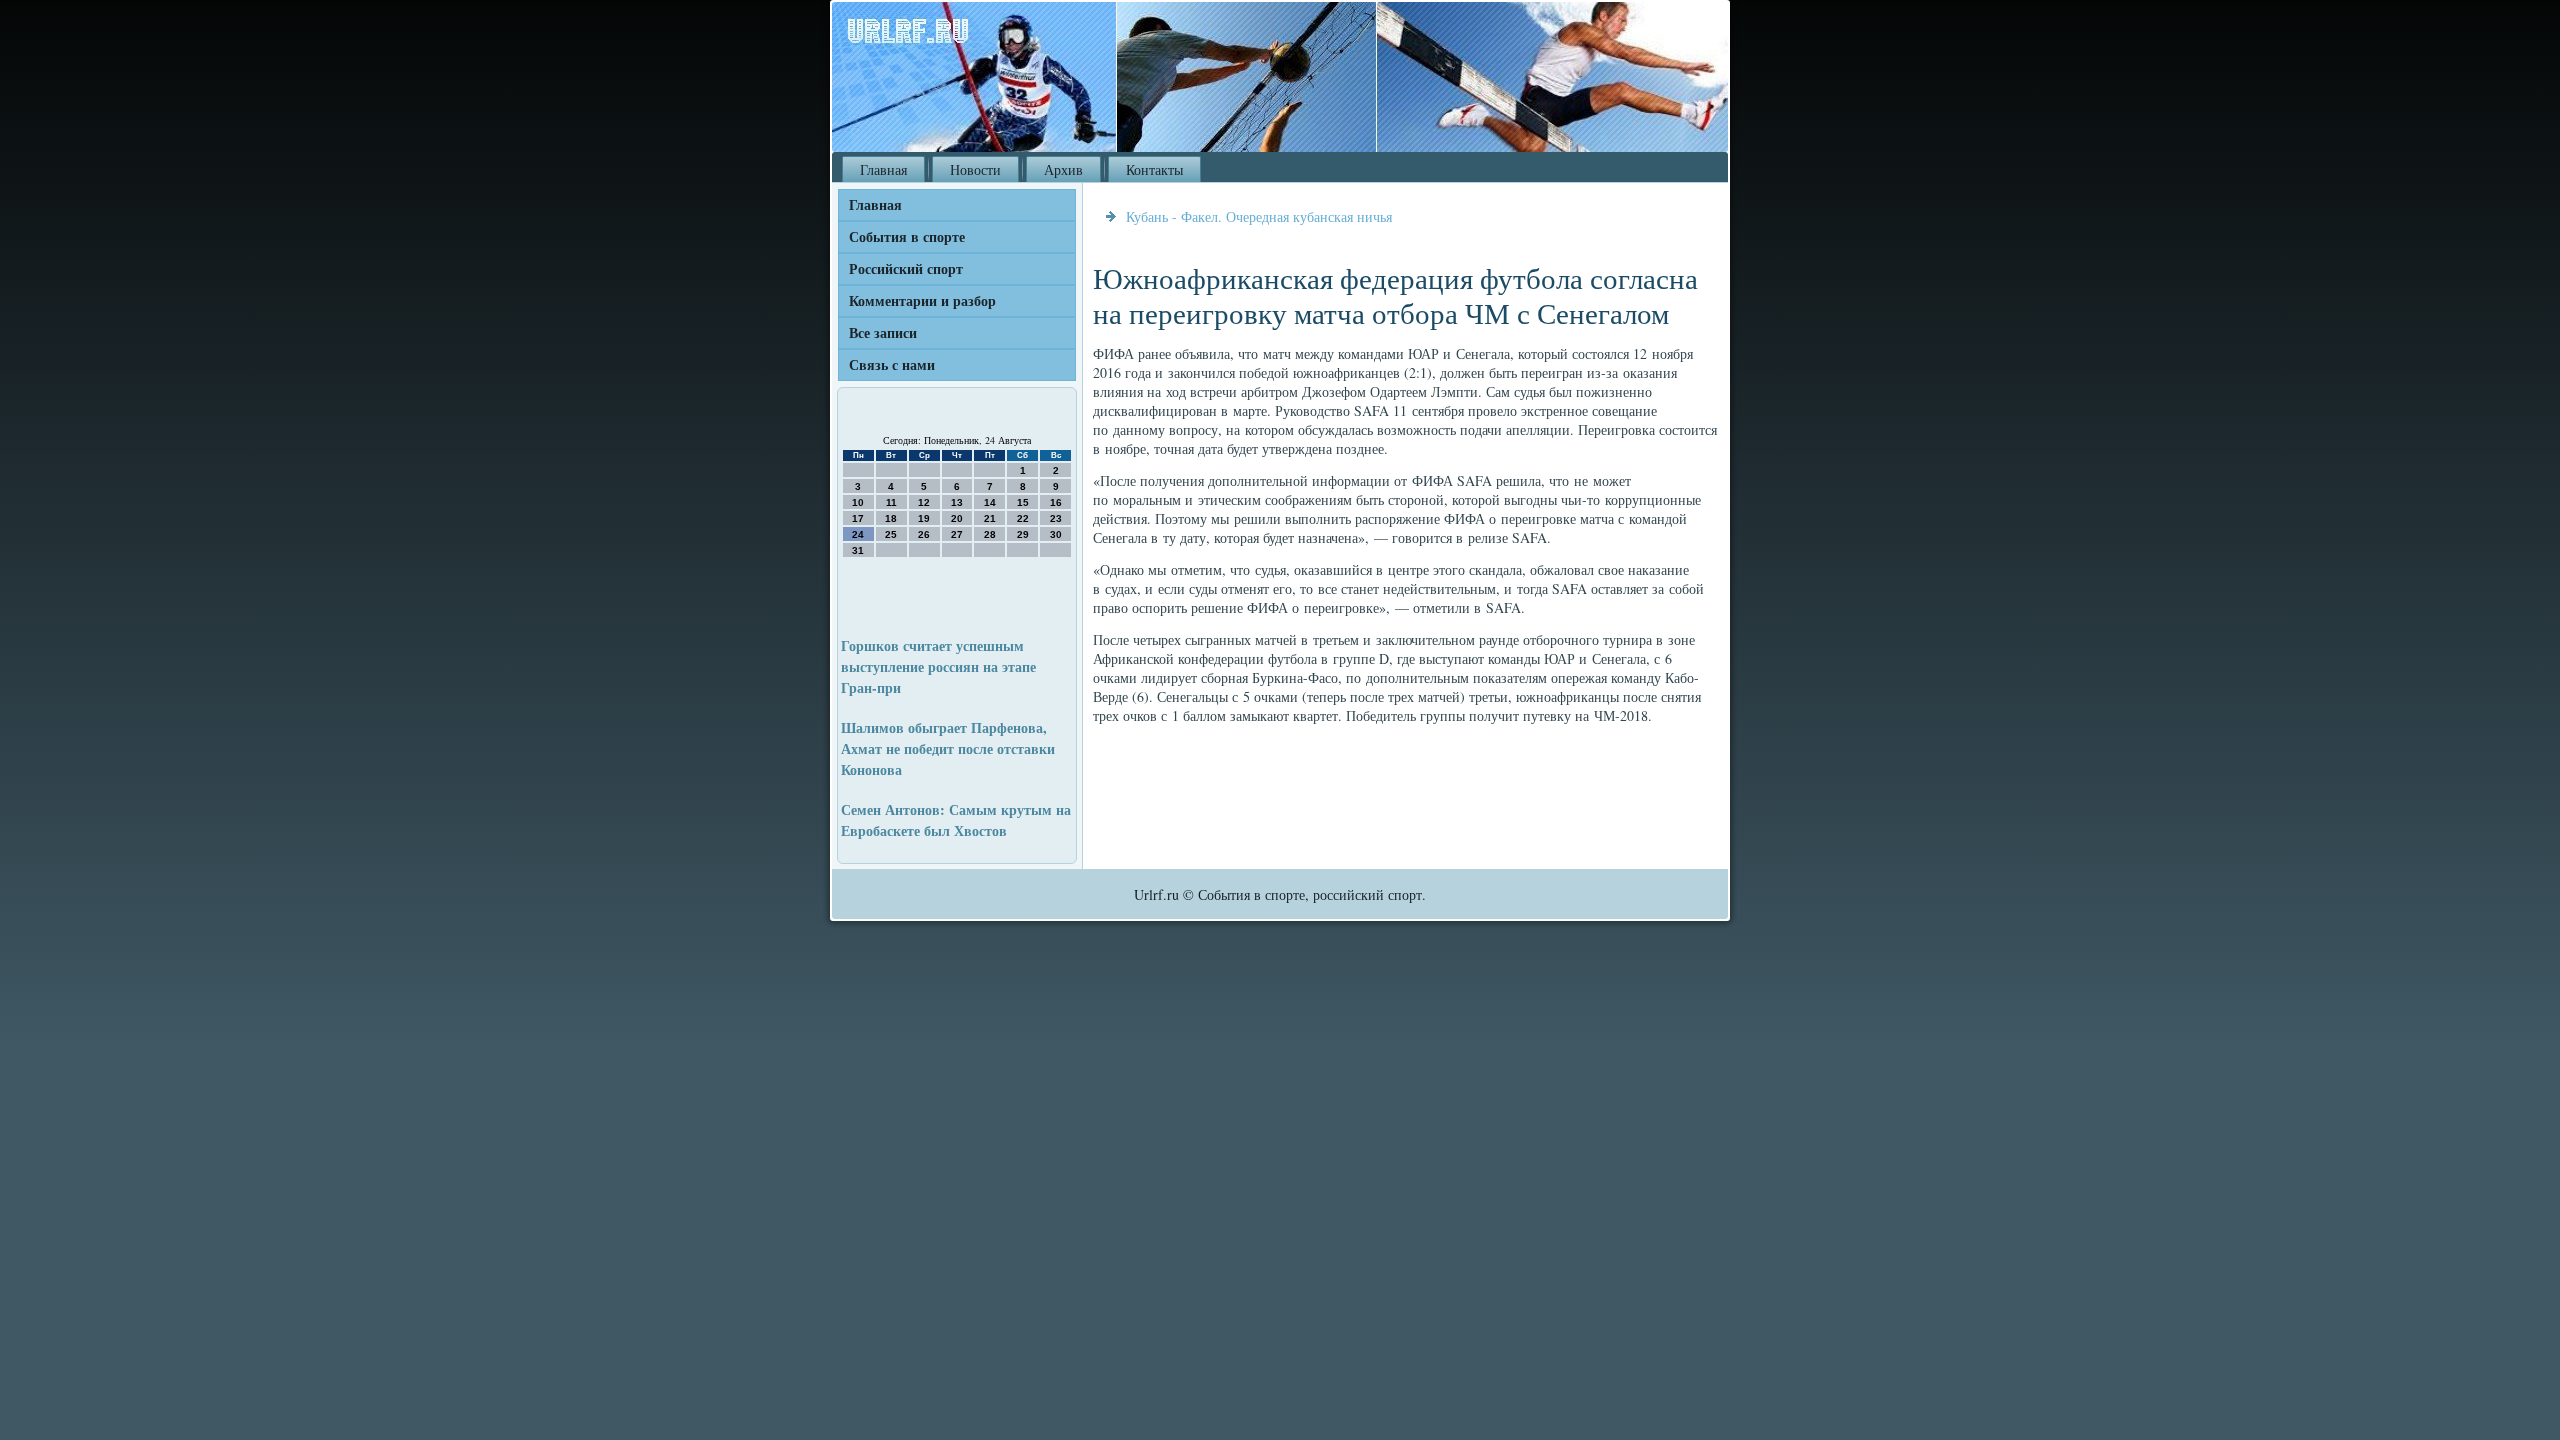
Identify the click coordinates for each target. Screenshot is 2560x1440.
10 (858, 502)
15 (1023, 502)
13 (957, 502)
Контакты (1154, 169)
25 (891, 534)
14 (990, 502)
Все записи (883, 332)
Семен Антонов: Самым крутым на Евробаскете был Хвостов (956, 820)
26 (924, 534)
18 (891, 518)
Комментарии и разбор (922, 300)
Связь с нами (892, 364)
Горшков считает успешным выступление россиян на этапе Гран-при (938, 666)
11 (891, 502)
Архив (1063, 169)
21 (990, 518)
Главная (883, 169)
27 (957, 534)
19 (924, 518)
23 (1056, 518)
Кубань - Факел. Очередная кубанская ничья (1259, 216)
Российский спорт (906, 268)
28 (990, 534)
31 (858, 550)
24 (858, 534)
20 (957, 518)
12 (924, 502)
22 (1023, 518)
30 (1056, 534)
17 (858, 518)
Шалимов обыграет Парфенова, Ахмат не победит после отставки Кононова (948, 748)
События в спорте (907, 236)
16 (1056, 502)
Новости (975, 169)
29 (1023, 534)
